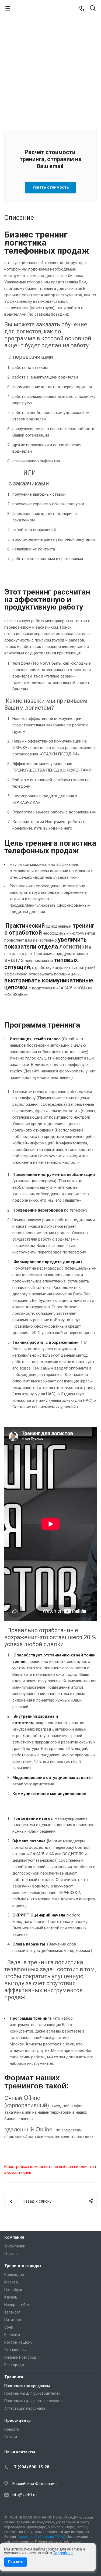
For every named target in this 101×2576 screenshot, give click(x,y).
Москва (11, 2282)
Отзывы (11, 2254)
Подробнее (63, 2553)
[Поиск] (93, 9)
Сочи (9, 2327)
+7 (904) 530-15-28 (31, 2467)
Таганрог (12, 2312)
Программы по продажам (27, 2386)
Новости (12, 2429)
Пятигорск (13, 2320)
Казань (11, 2297)
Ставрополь (15, 2350)
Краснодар (14, 2275)
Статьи (11, 2437)
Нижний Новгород (20, 2357)
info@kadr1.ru (24, 2495)
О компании (15, 2246)
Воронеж (12, 2335)
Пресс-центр (18, 2420)
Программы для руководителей (32, 2393)
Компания (14, 2237)
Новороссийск (17, 2305)
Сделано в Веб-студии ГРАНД (42, 2537)
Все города (14, 2365)
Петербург (13, 2290)
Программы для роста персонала (34, 2401)
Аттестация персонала (25, 2408)
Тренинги (14, 2377)
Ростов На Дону (18, 2342)
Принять (16, 2562)
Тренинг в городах (23, 2266)
